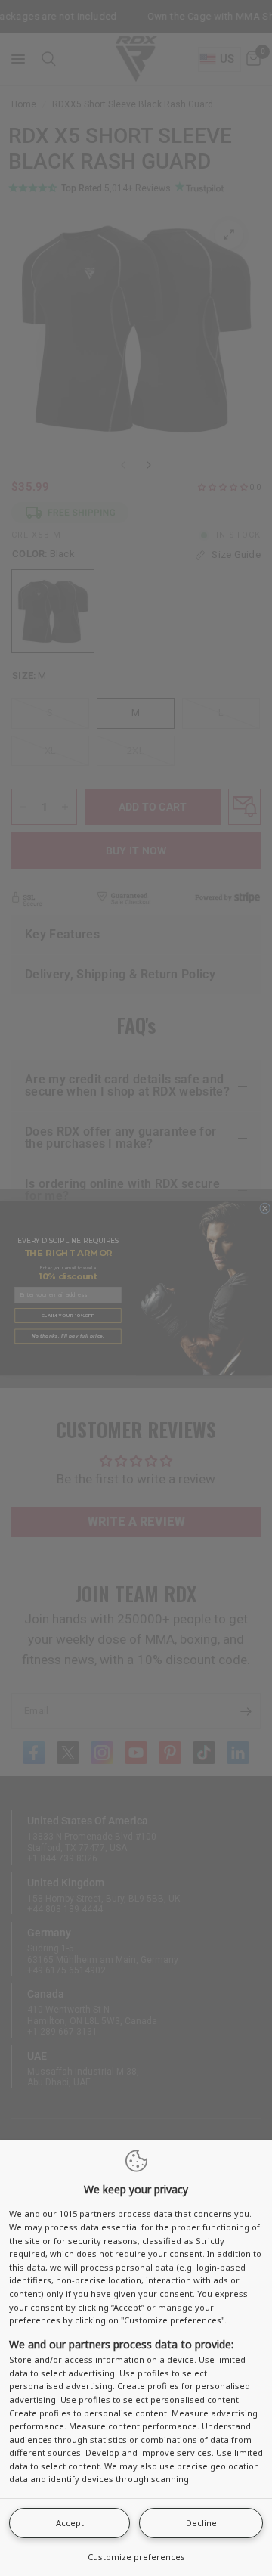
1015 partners (87, 2213)
